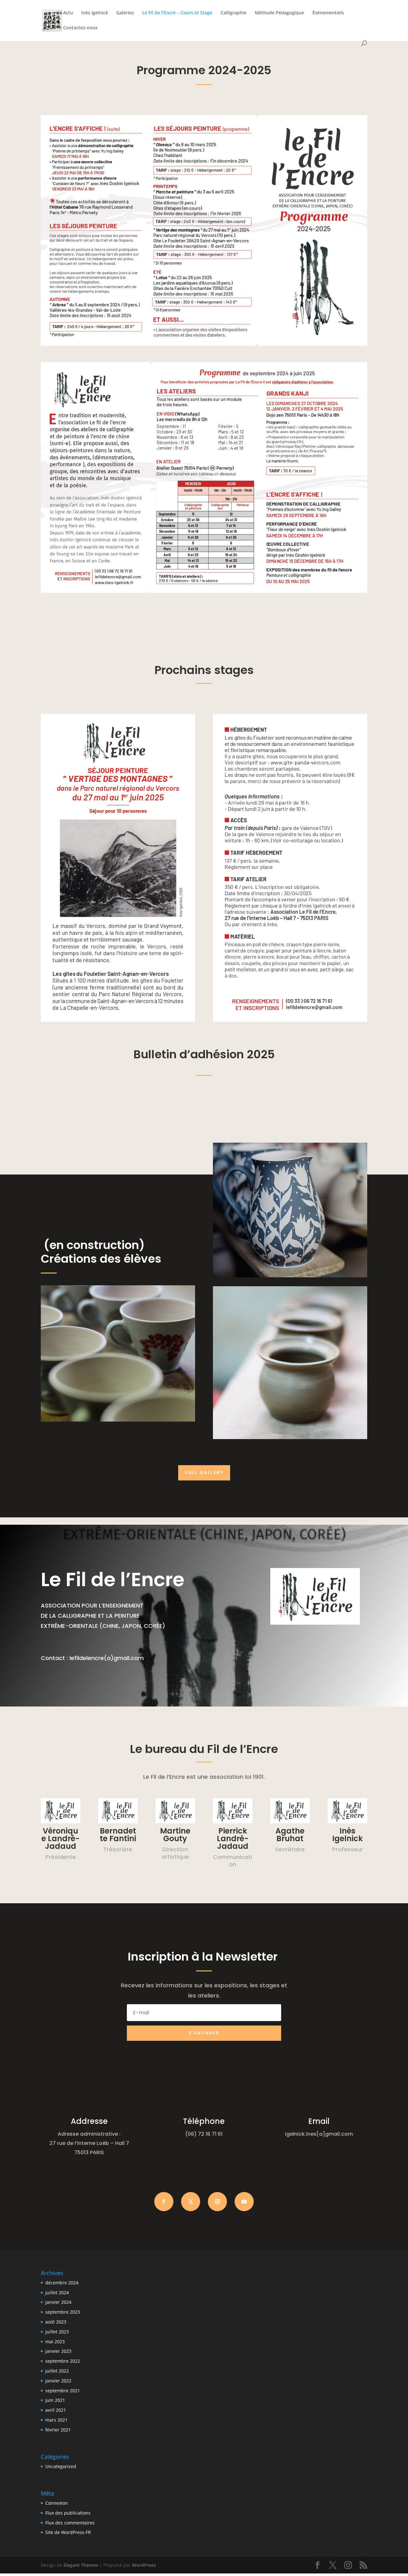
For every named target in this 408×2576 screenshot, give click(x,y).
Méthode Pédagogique (279, 13)
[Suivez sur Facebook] (164, 2202)
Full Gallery (204, 1473)
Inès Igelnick (95, 13)
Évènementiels (328, 13)
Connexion (57, 2503)
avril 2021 (56, 2410)
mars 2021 (56, 2420)
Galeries (125, 13)
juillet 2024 (57, 2292)
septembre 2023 (63, 2312)
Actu (68, 13)
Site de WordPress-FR (68, 2532)
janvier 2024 (58, 2302)
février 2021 (58, 2430)
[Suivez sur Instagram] (217, 2202)
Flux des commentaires (70, 2523)
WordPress (144, 2565)
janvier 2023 (58, 2351)
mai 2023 (55, 2342)
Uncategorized (61, 2466)
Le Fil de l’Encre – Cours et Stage (177, 13)
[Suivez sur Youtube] (244, 2202)
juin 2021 (55, 2400)
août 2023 (56, 2322)
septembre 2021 (63, 2391)
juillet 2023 (57, 2332)
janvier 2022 (58, 2381)
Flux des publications (68, 2513)
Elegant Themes (81, 2565)
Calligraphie (233, 13)
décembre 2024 (62, 2283)
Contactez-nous (80, 28)
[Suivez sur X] (191, 2202)
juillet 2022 (57, 2371)
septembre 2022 (63, 2361)
